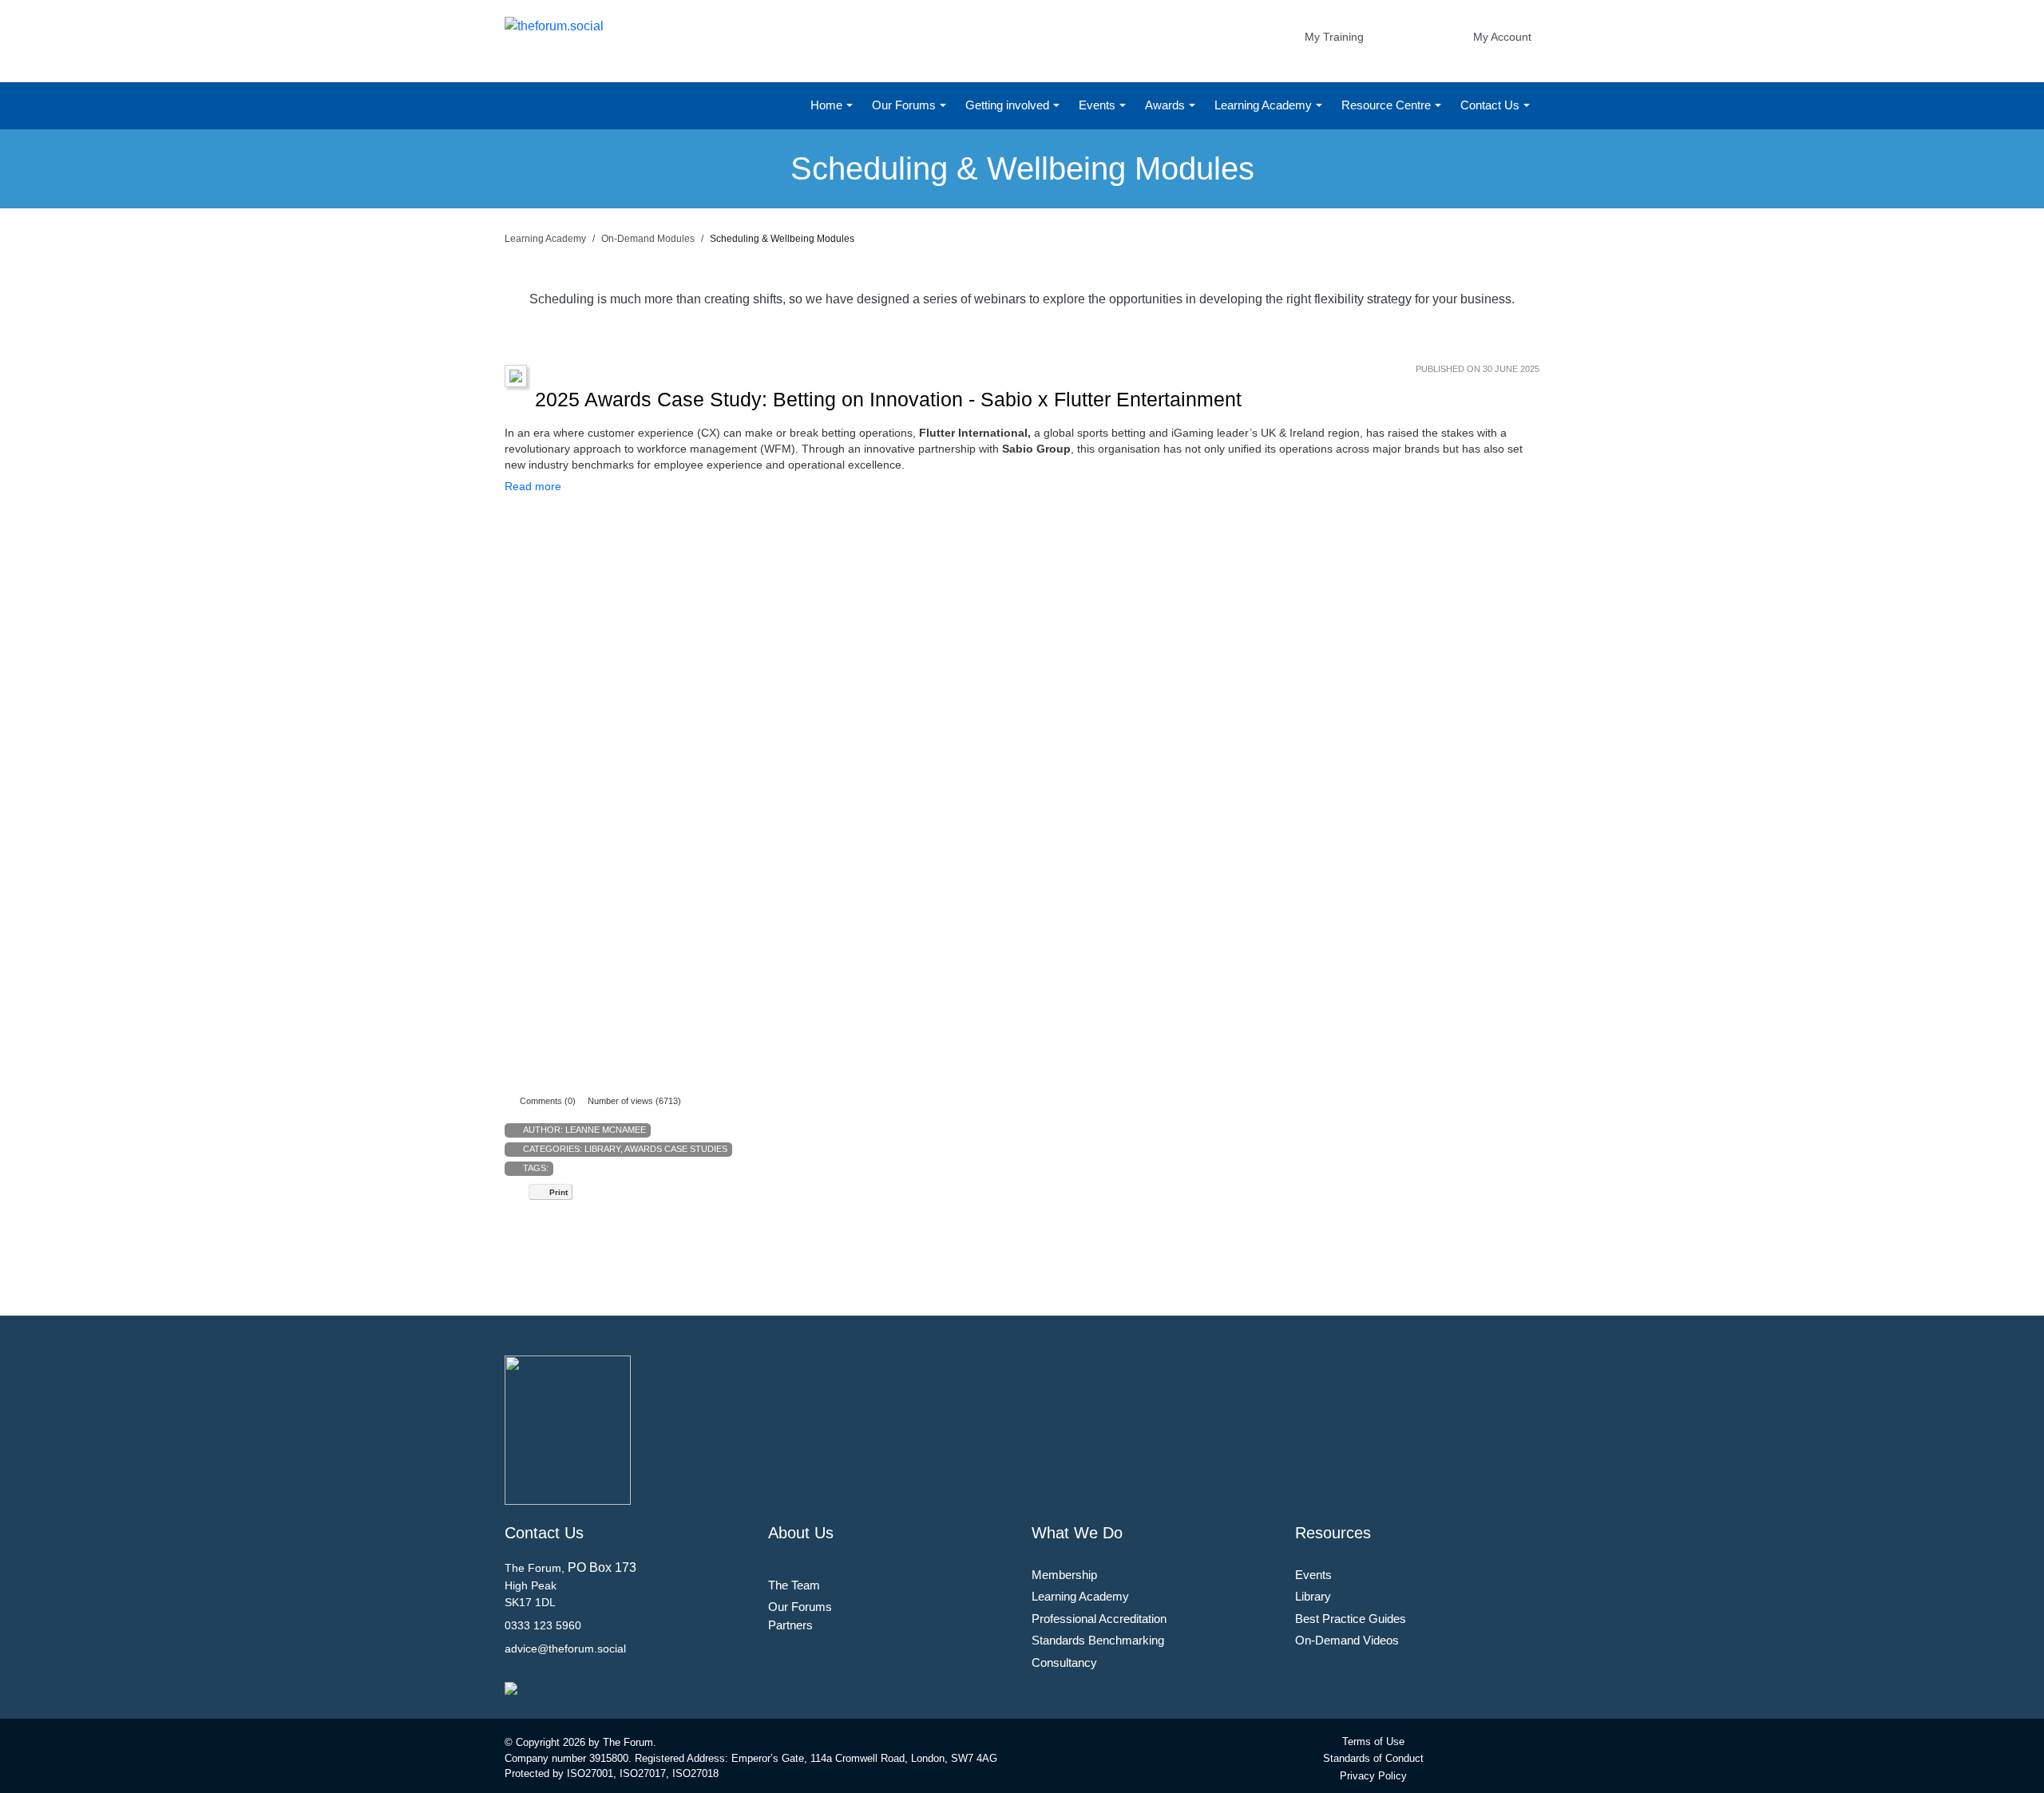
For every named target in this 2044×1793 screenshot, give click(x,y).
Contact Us (1491, 105)
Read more (533, 486)
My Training (1334, 37)
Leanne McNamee (606, 1130)
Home (828, 105)
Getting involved (1009, 105)
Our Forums (905, 105)
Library (602, 1149)
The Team (794, 1585)
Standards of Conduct (1373, 1758)
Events (1099, 105)
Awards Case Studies (676, 1149)
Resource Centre (1388, 105)
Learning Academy (1265, 105)
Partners (790, 1625)
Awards (1167, 105)
